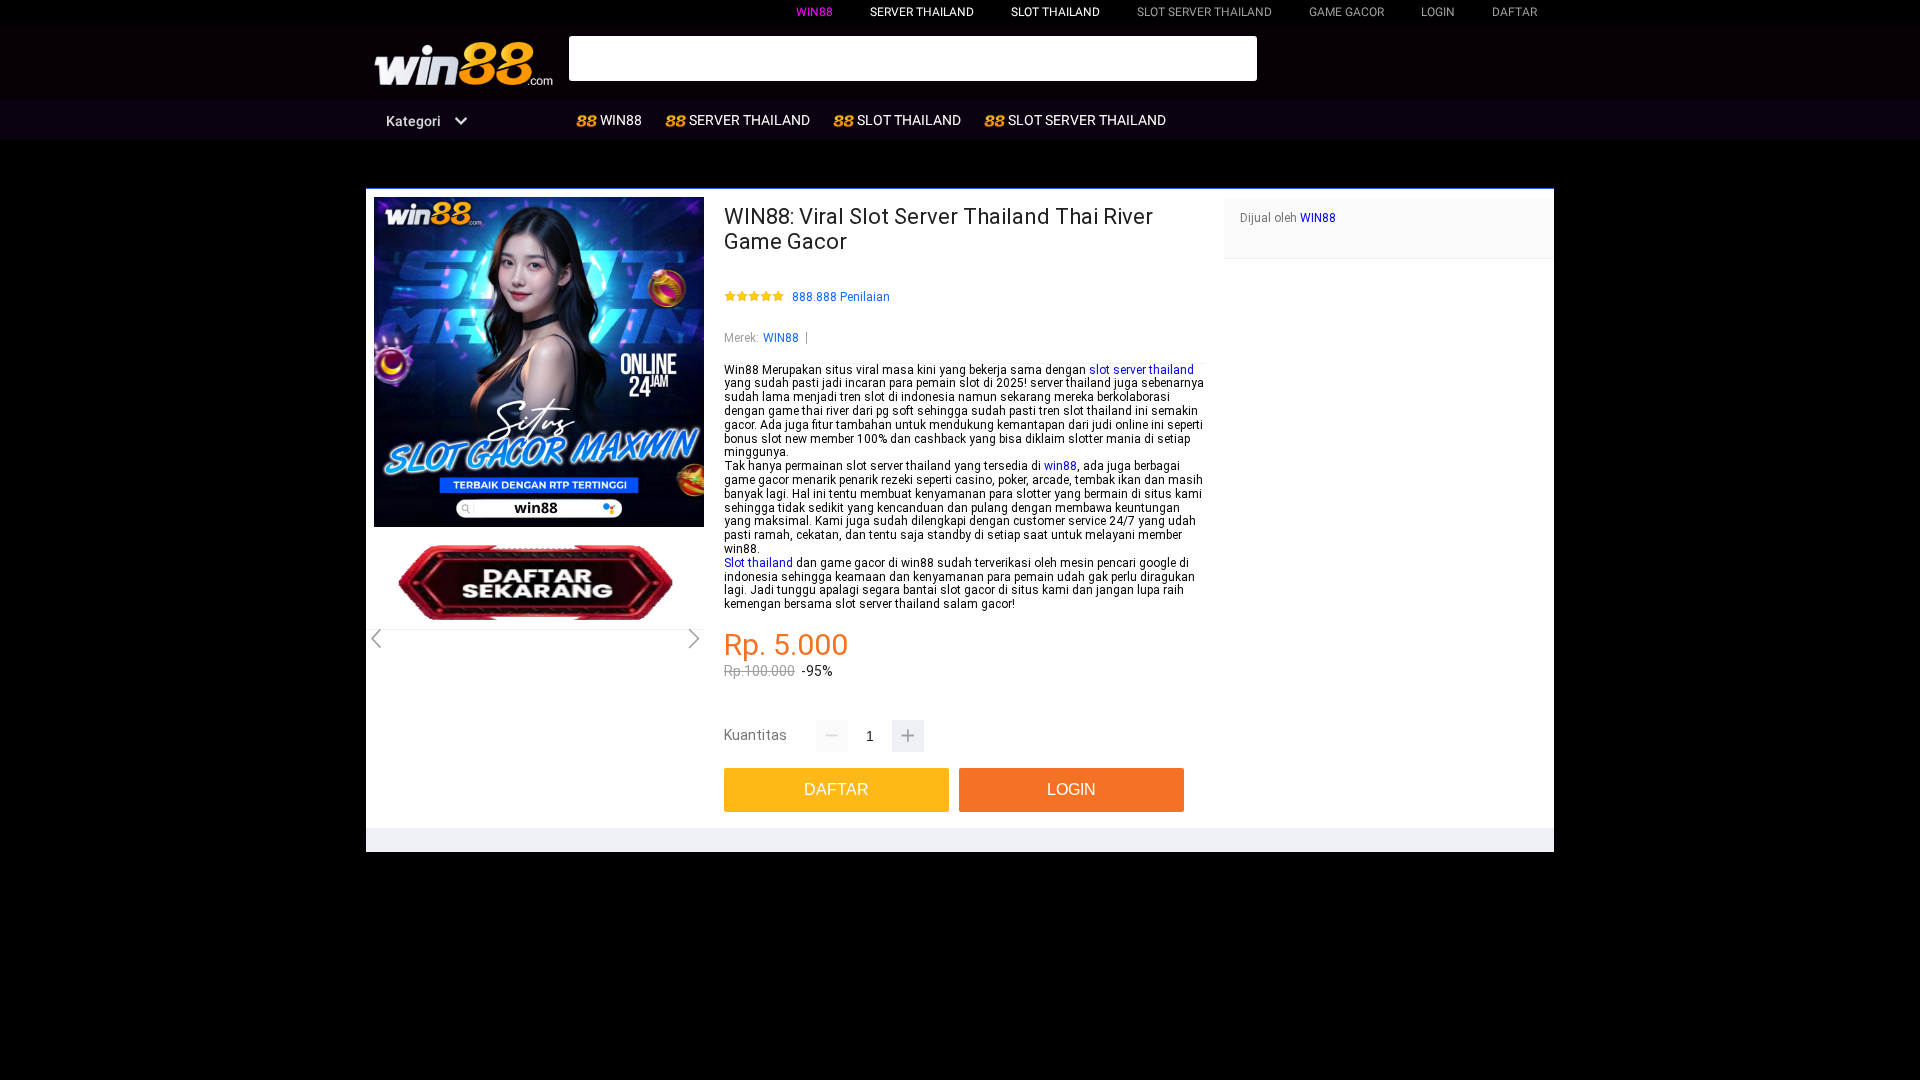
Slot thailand (758, 563)
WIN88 (814, 12)
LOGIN (1438, 12)
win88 (1060, 466)
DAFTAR (1514, 12)
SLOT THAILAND (1055, 12)
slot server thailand (1141, 370)
